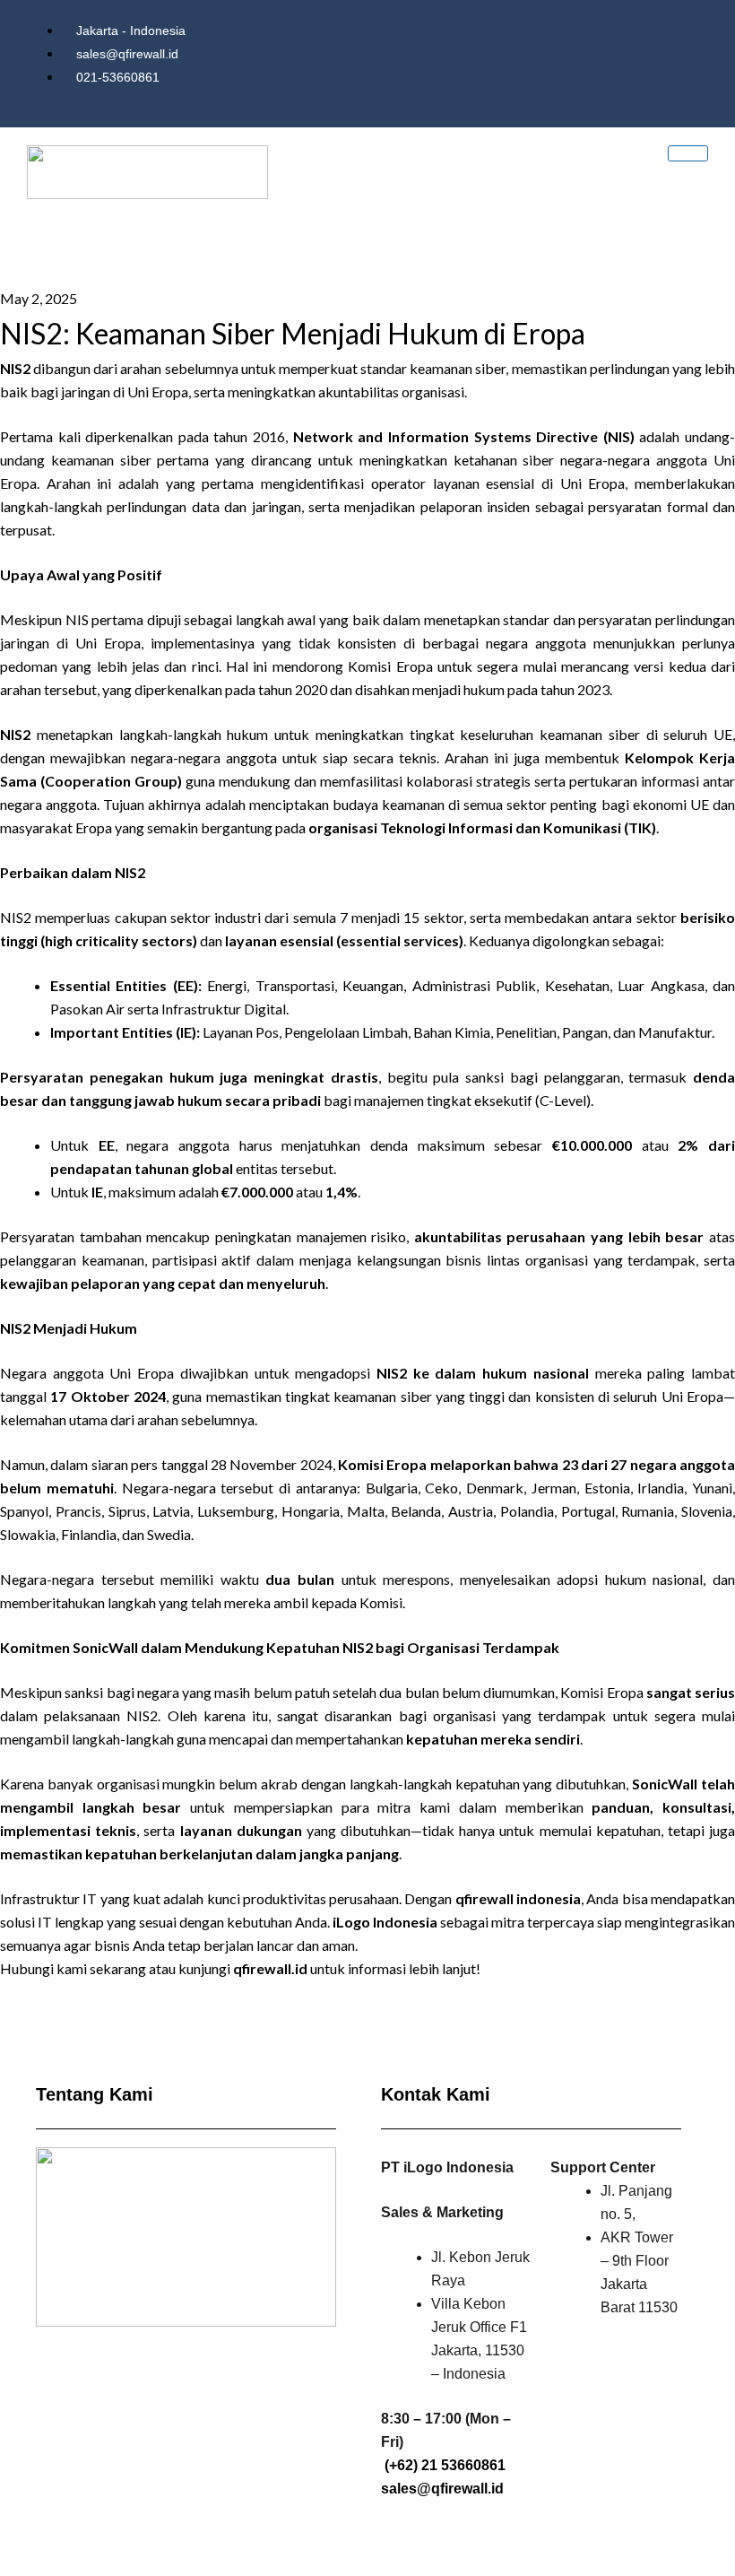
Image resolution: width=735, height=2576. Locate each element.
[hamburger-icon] (688, 153)
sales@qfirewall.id (442, 2489)
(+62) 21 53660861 (445, 2465)
